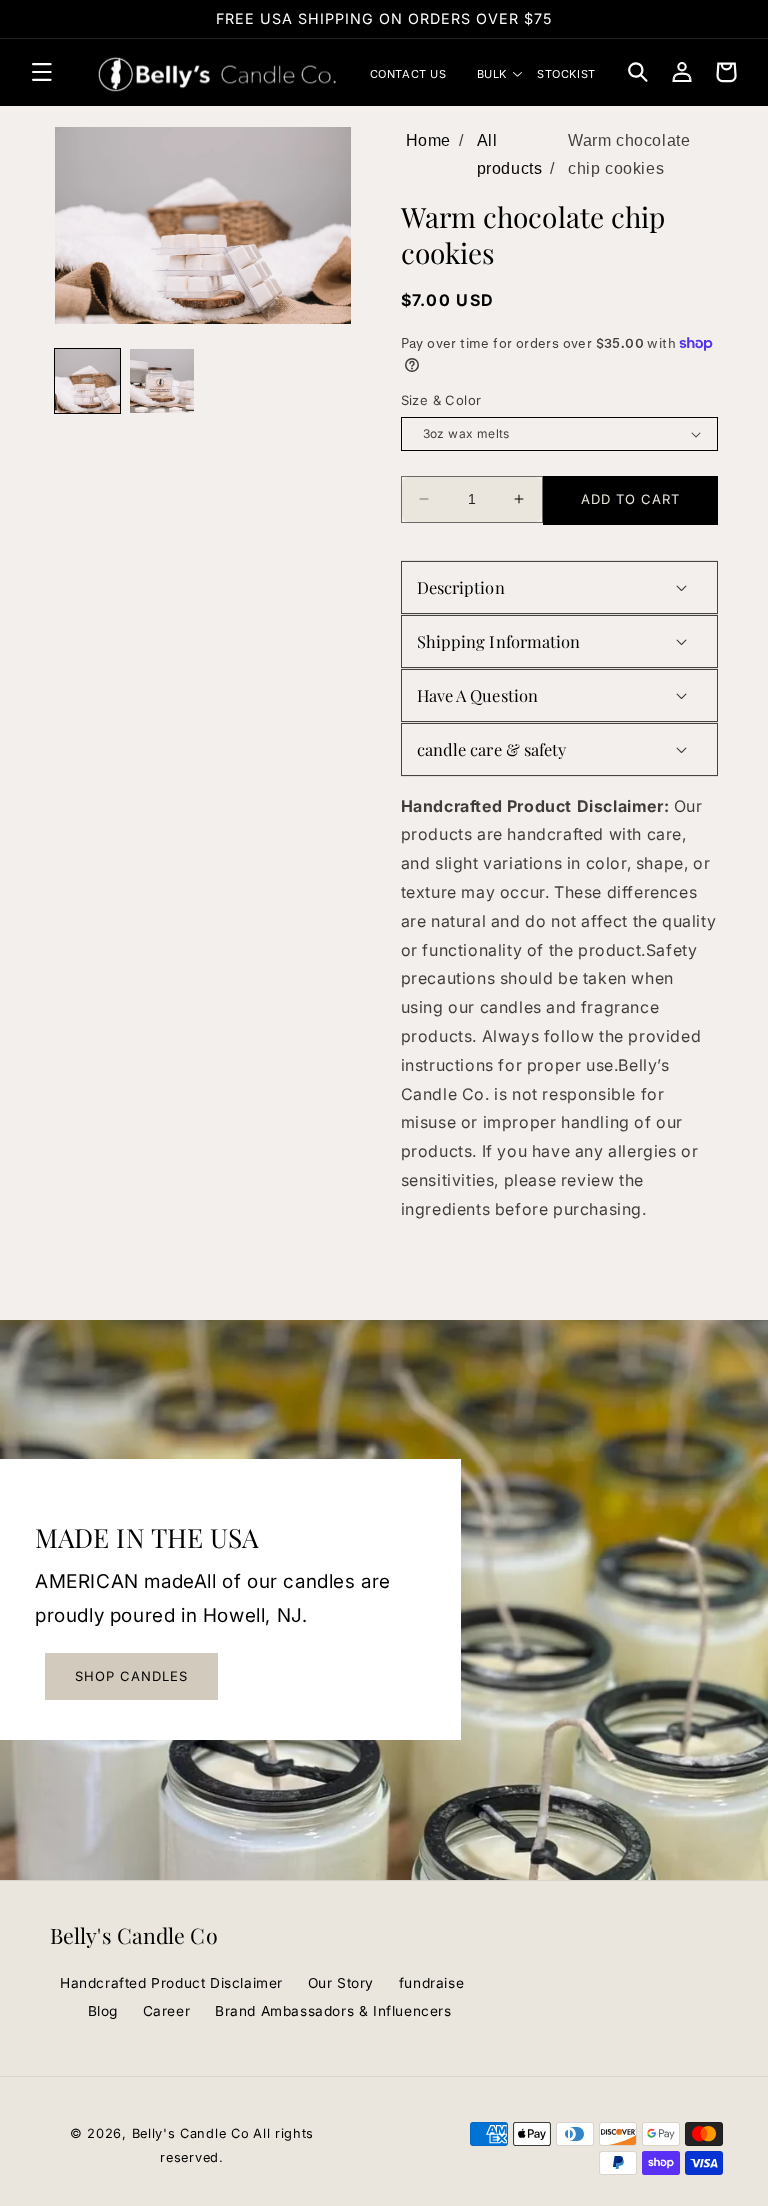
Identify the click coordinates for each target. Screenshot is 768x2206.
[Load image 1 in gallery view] (87, 381)
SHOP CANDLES (131, 1676)
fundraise (431, 1983)
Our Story (341, 1983)
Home (428, 140)
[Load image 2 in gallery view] (162, 381)
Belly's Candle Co (191, 2133)
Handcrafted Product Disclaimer (171, 1983)
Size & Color (441, 400)
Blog (103, 2011)
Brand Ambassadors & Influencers (333, 2011)
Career (167, 2011)
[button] (42, 72)
